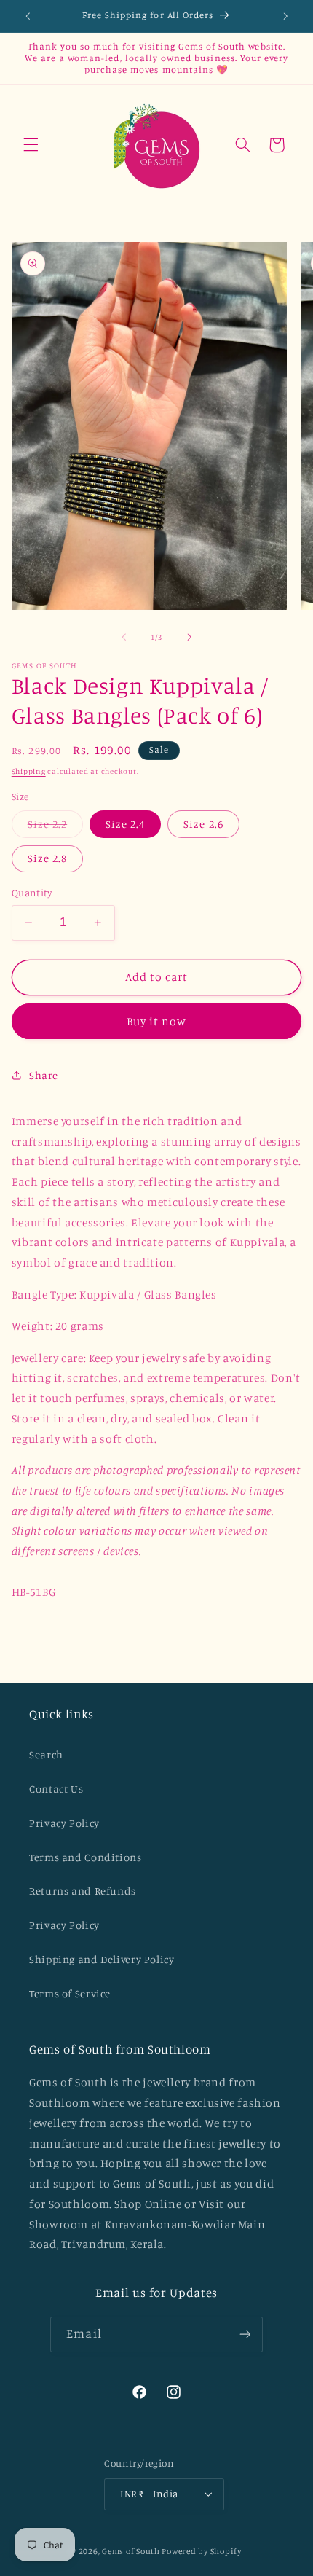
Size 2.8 (47, 858)
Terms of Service (70, 1993)
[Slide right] (189, 638)
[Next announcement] (285, 16)
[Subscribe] (245, 2334)
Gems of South (131, 2551)
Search (46, 1754)
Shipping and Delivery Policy (102, 1959)
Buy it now (157, 1021)
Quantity (32, 893)
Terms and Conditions (86, 1857)
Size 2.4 (125, 824)
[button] (31, 145)
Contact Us (56, 1789)
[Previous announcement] (28, 16)
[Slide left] (124, 638)
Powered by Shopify (201, 2551)
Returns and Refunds (83, 1891)
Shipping (29, 771)
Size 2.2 (55, 827)
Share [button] (44, 1075)
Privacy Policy (64, 1823)
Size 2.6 (203, 824)
